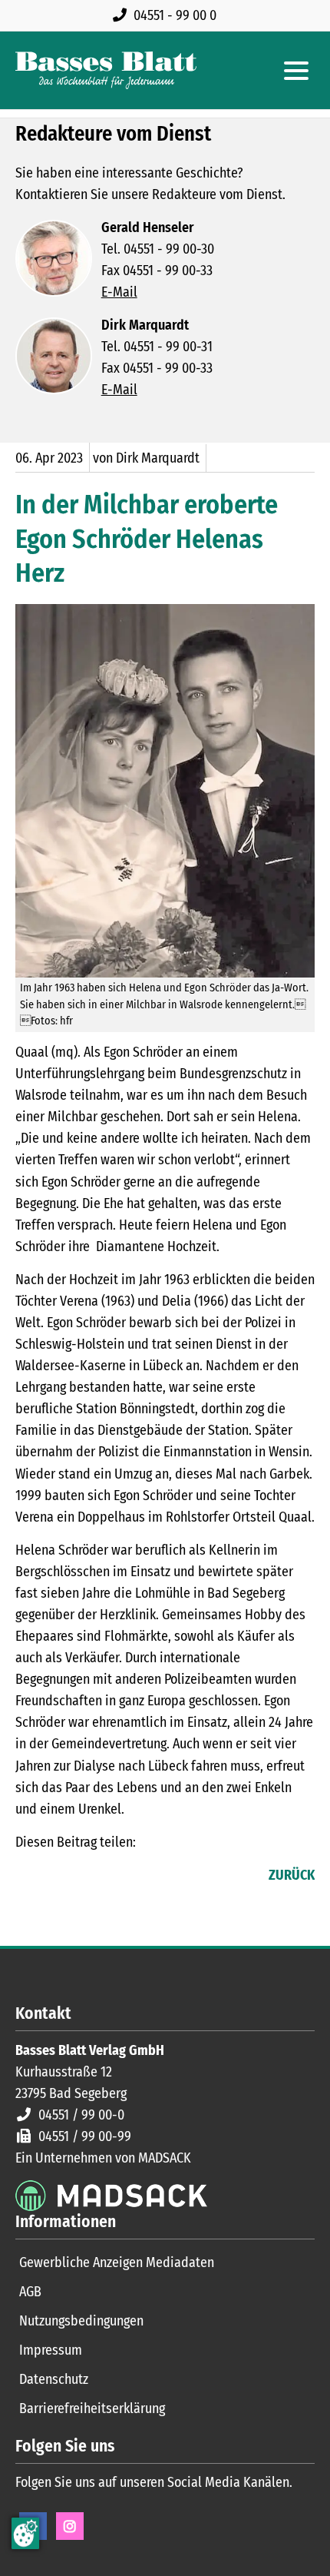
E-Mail (119, 292)
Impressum (51, 2350)
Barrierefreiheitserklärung (92, 2408)
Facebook (28, 1877)
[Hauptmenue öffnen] (296, 71)
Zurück (292, 1875)
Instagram (70, 2526)
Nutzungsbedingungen (81, 2321)
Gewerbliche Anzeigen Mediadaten (117, 2262)
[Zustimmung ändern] (25, 2533)
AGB (30, 2292)
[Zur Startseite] (106, 70)
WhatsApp (120, 1877)
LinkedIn (58, 1877)
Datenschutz (54, 2379)
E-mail (89, 1877)
